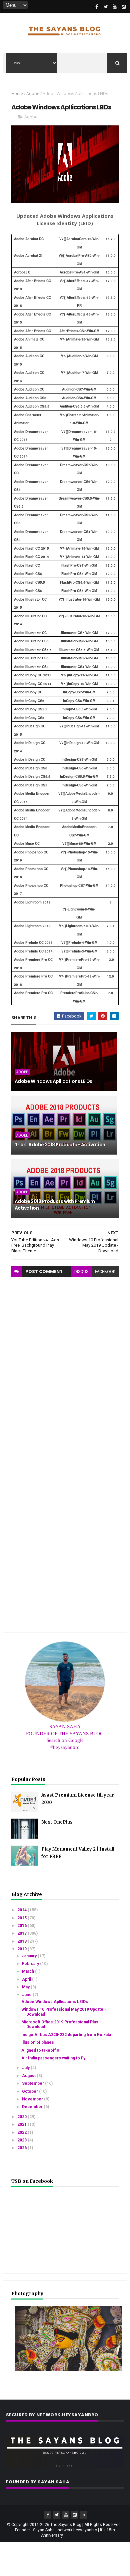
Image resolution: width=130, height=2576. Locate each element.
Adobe (33, 94)
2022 (22, 2132)
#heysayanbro (65, 1747)
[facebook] (97, 7)
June (27, 1995)
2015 (22, 1918)
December (33, 2107)
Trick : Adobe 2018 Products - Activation (60, 1145)
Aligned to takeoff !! (40, 2050)
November (33, 2099)
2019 (22, 1949)
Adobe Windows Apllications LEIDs (53, 1081)
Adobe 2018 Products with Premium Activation (55, 1205)
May (26, 1987)
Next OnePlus (57, 1822)
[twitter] (106, 7)
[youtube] (115, 7)
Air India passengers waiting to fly (53, 2058)
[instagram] (124, 7)
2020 (22, 2117)
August (29, 2076)
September (33, 2083)
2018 (22, 1941)
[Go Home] (84, 2515)
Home (17, 94)
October (30, 2091)
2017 (22, 1933)
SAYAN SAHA (65, 1727)
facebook (105, 1272)
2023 (22, 2140)
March (28, 1971)
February (31, 1964)
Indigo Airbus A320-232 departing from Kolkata (66, 2035)
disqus (81, 1272)
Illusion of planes (38, 2042)
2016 (22, 1926)
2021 (22, 2124)
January (30, 1956)
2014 (22, 1910)
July (26, 2068)
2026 (22, 2148)
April (27, 1979)
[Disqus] (65, 1360)
